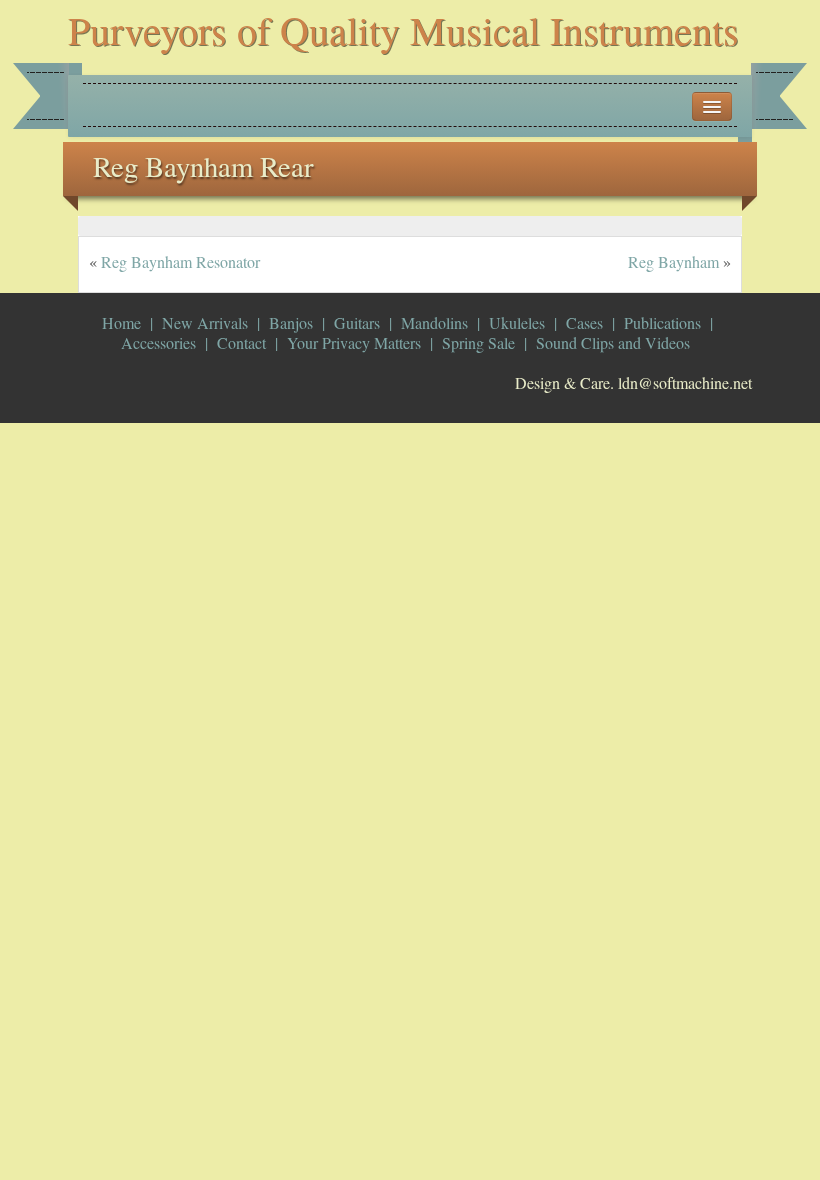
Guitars (357, 322)
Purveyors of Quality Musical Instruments (403, 29)
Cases (584, 322)
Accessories (158, 342)
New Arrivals (205, 322)
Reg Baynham (673, 261)
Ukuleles (517, 322)
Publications (662, 322)
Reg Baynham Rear (203, 166)
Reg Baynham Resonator (180, 261)
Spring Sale (478, 342)
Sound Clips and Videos (613, 342)
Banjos (291, 322)
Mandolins (434, 322)
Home (121, 322)
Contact (241, 342)
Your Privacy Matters (354, 342)
